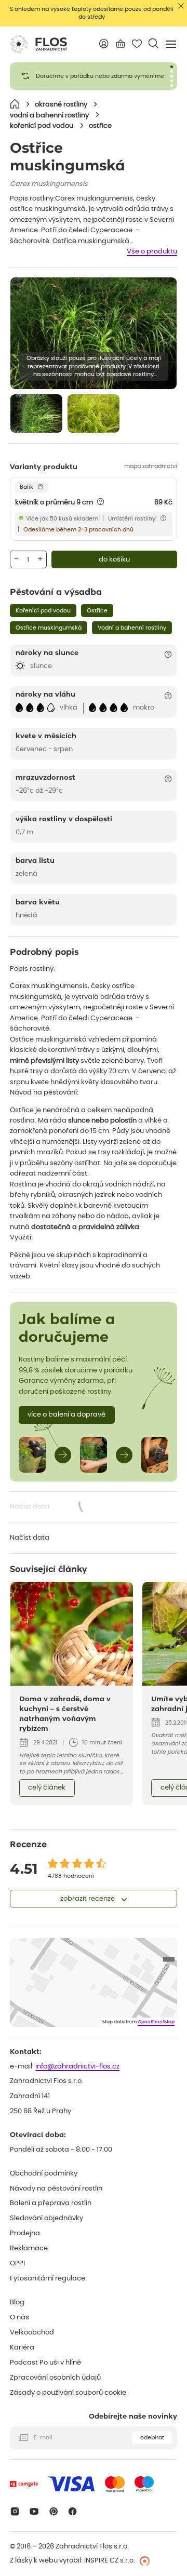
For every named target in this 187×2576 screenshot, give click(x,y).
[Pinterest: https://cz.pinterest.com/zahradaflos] (53, 2511)
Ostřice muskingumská (49, 628)
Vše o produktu (152, 252)
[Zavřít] (181, 6)
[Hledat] (153, 43)
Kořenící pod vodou (43, 611)
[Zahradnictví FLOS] (38, 44)
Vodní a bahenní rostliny (132, 628)
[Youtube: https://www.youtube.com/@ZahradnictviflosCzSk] (34, 2511)
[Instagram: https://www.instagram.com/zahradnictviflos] (15, 2511)
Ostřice (97, 611)
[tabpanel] (94, 76)
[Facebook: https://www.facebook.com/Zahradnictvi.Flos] (73, 2511)
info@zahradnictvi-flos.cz (77, 2067)
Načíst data (60, 1508)
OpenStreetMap (156, 2022)
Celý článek (47, 1788)
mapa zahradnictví (151, 466)
